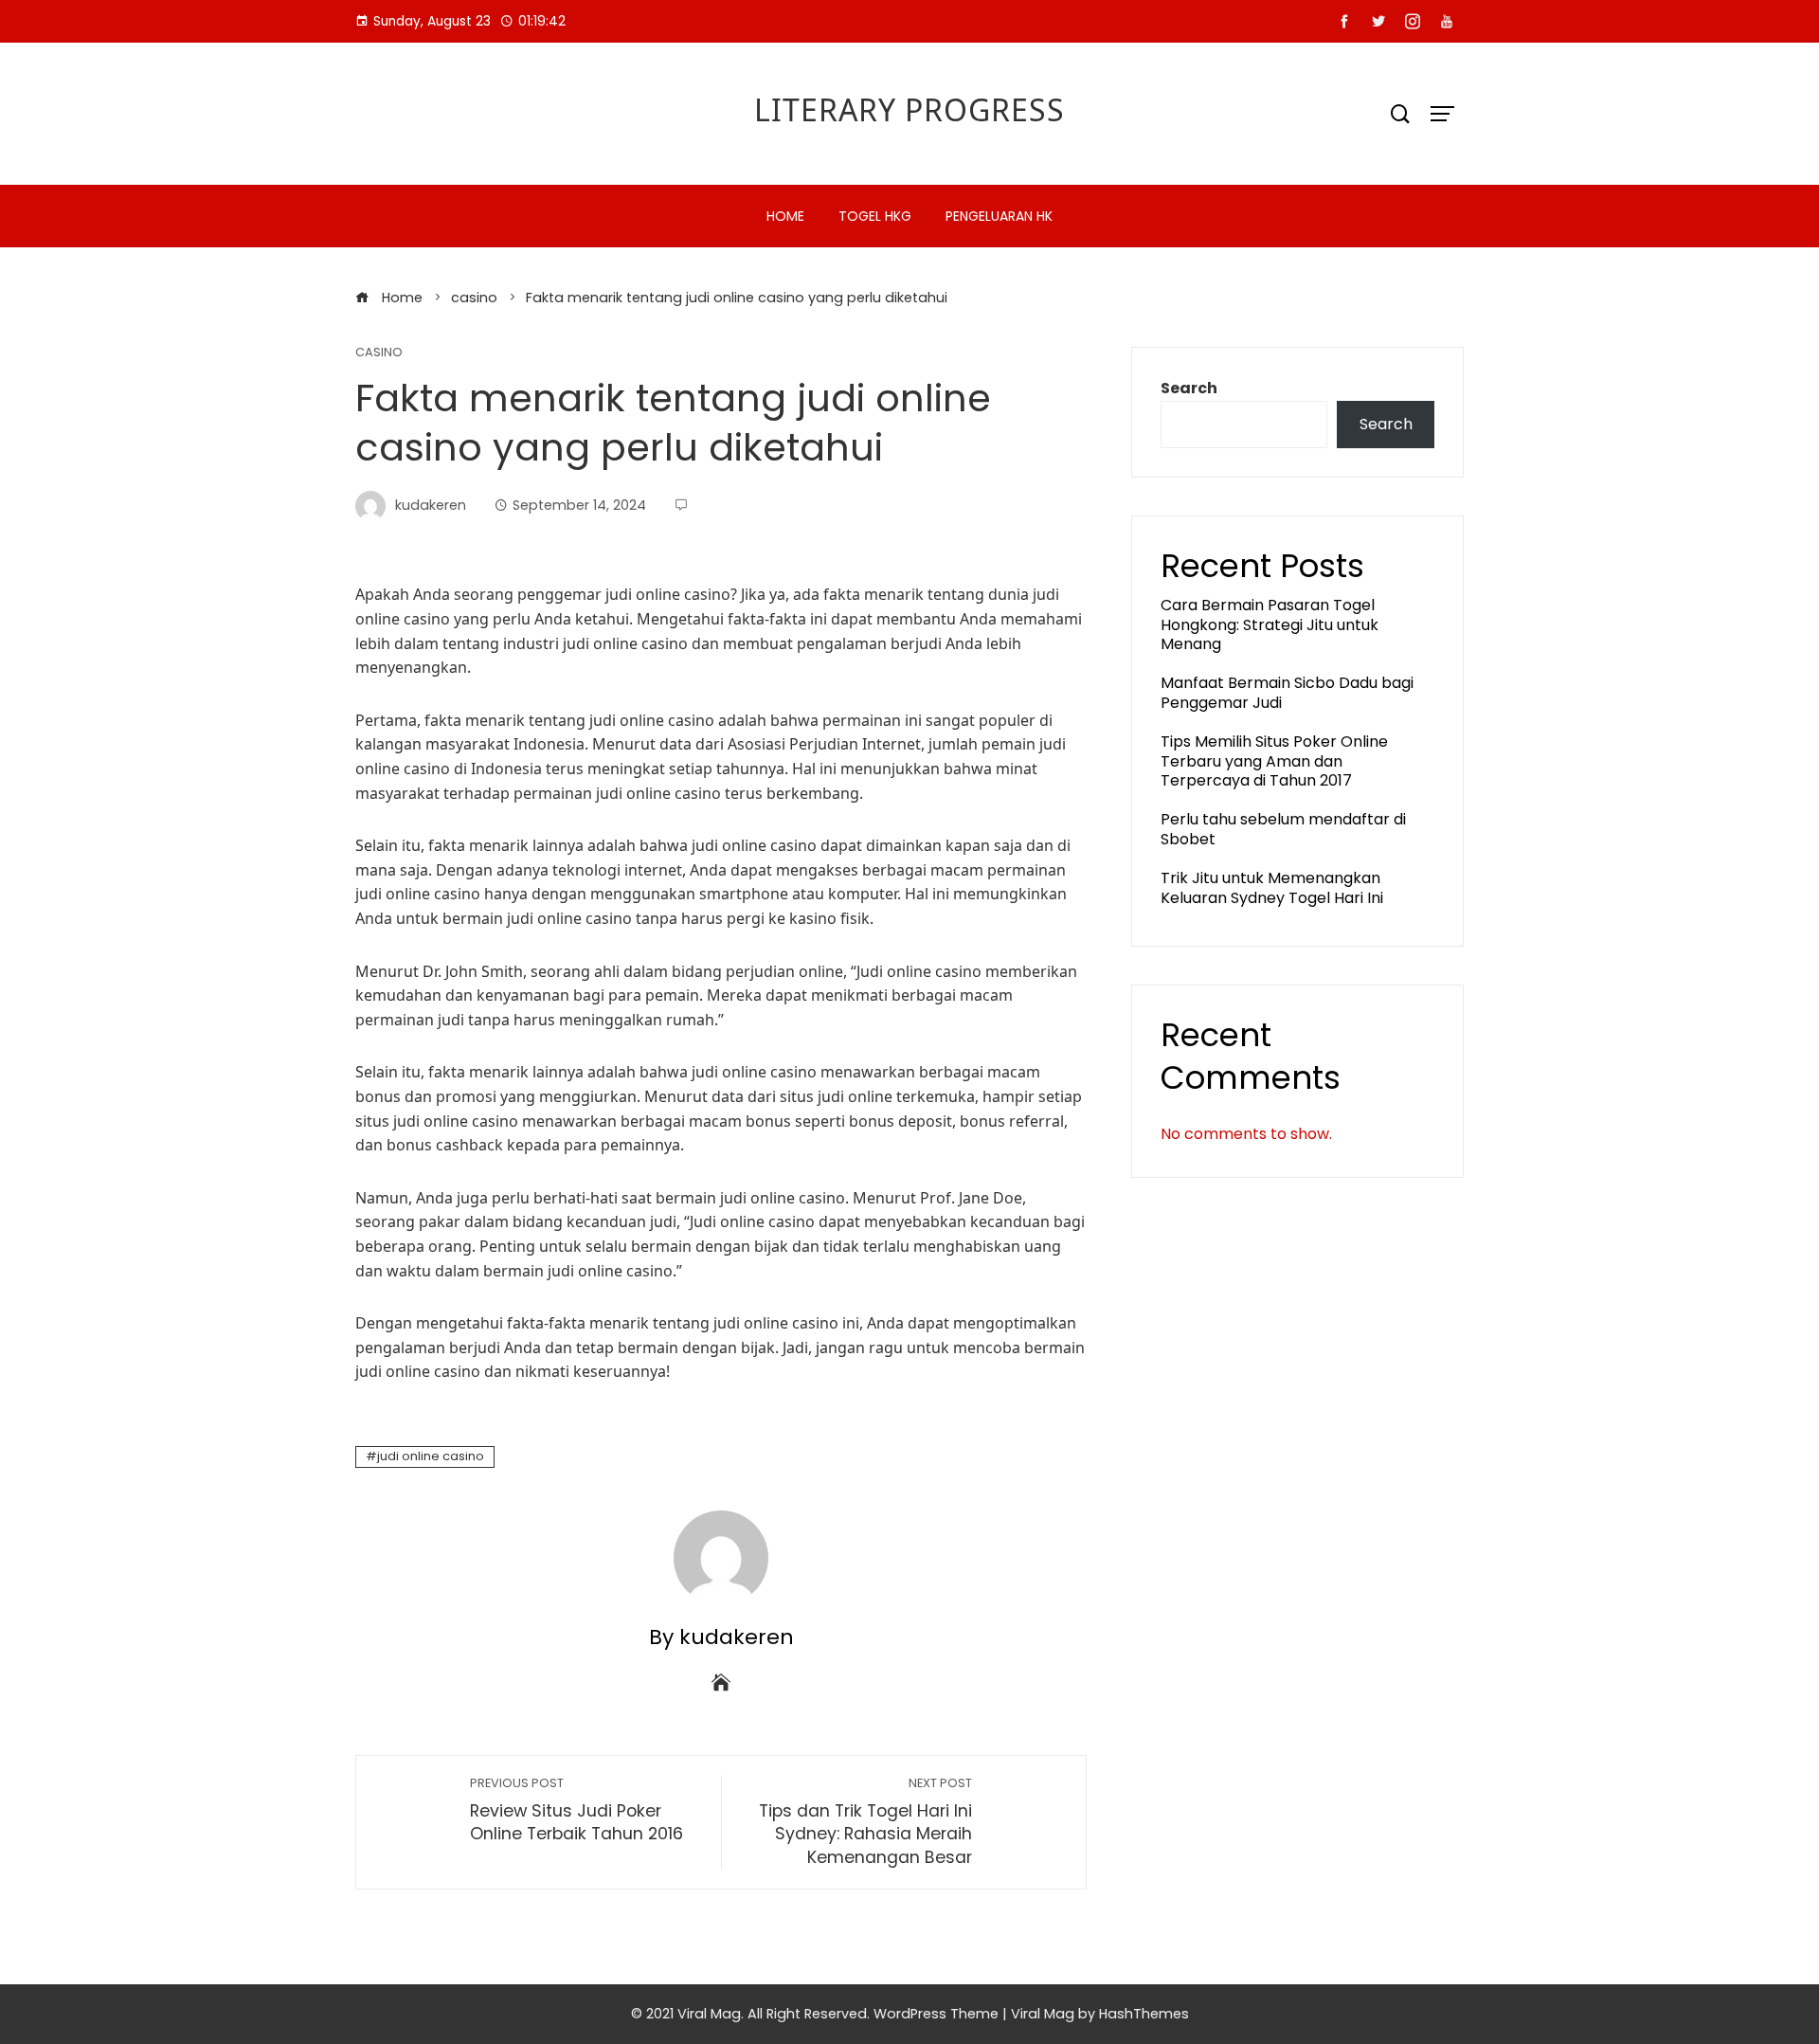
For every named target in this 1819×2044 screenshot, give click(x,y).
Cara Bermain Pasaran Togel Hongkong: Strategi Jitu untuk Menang (1270, 625)
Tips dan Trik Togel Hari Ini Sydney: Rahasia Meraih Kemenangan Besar (865, 1822)
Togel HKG (875, 216)
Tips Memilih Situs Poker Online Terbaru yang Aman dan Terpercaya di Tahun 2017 (1274, 761)
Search (1189, 388)
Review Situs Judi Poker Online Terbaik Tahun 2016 (576, 1810)
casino (379, 353)
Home (785, 216)
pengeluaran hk (999, 216)
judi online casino (431, 1456)
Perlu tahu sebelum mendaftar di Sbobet (1283, 829)
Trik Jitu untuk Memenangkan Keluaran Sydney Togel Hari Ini (1272, 888)
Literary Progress (909, 109)
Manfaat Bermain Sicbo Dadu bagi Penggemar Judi (1287, 693)
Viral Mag (1043, 2014)
